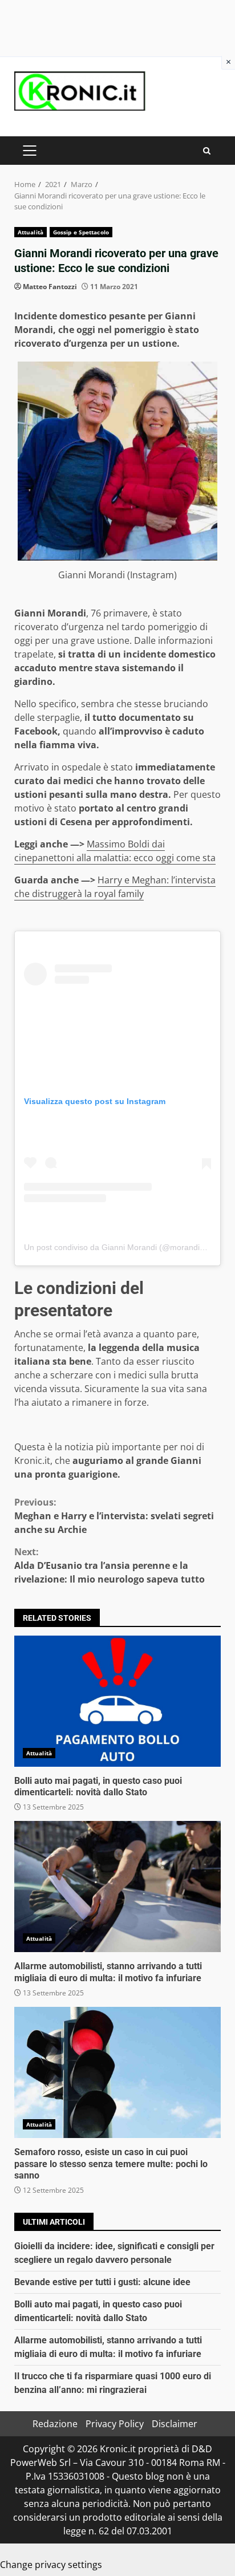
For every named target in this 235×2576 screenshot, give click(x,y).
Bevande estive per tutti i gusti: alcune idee (102, 2282)
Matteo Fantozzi (50, 287)
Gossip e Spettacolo (81, 232)
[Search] (207, 151)
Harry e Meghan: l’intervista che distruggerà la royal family (115, 887)
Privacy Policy (115, 2424)
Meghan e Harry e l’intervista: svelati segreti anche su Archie (114, 1516)
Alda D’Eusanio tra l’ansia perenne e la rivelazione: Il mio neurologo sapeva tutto (110, 1565)
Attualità (31, 232)
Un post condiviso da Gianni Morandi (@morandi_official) (127, 1247)
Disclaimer (175, 2424)
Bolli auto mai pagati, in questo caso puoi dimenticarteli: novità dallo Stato (117, 1701)
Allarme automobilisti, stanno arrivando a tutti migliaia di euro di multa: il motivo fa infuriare (117, 1887)
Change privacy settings (51, 2565)
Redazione (55, 2424)
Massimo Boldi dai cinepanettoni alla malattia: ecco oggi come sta (115, 851)
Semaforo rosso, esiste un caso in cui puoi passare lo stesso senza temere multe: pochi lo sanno (117, 2072)
